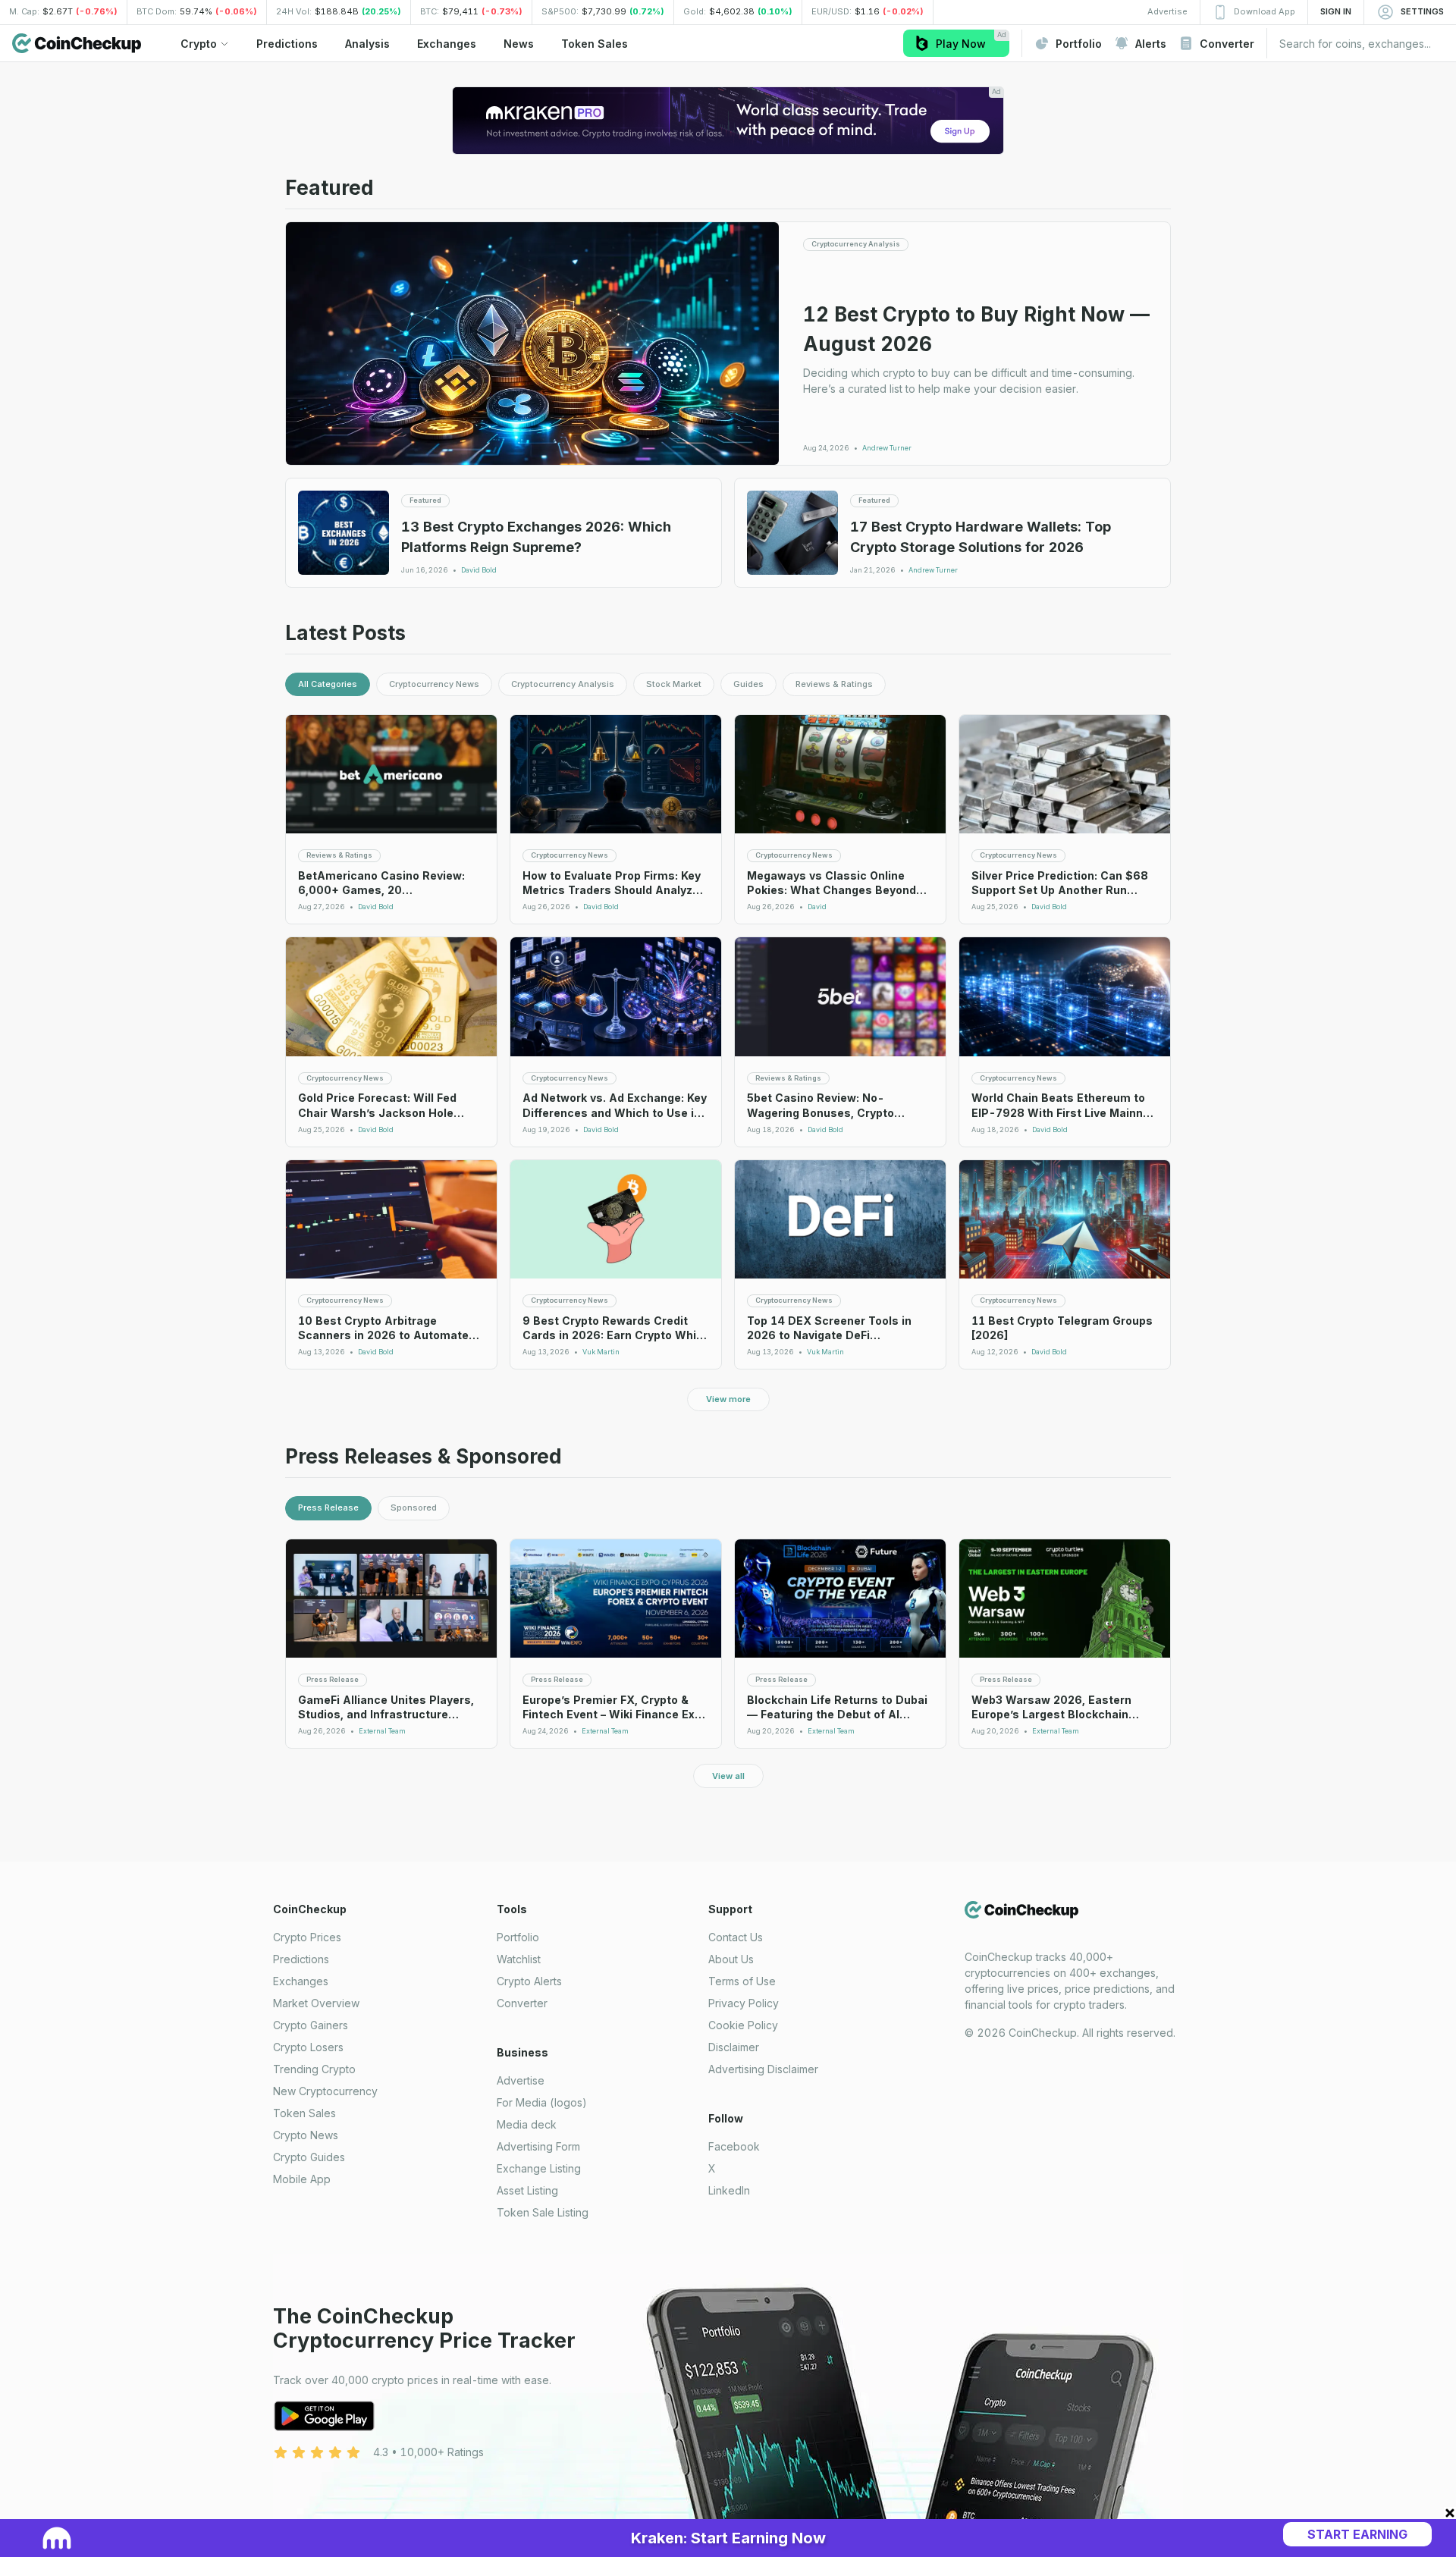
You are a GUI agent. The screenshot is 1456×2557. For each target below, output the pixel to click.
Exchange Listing (539, 2168)
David (817, 907)
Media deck (527, 2124)
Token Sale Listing (543, 2212)
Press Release (328, 1508)
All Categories (328, 684)
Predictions (301, 1959)
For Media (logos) (542, 2102)
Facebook (734, 2146)
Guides (748, 684)
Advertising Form (538, 2146)
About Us (731, 1959)
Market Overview (316, 2003)
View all (728, 1776)
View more (728, 1399)
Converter (522, 2003)
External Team (382, 1731)
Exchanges (301, 1981)
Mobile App (302, 2179)
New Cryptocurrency (325, 2091)
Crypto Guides (309, 2157)
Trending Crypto (314, 2069)
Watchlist (519, 1959)
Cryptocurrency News (434, 684)
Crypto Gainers (311, 2025)
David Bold (479, 570)
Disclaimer (734, 2047)
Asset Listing (527, 2190)
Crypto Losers (308, 2047)
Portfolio (518, 1937)
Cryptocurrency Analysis (563, 684)
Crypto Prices (307, 1937)
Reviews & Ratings (834, 684)
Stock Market (674, 684)
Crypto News (306, 2135)
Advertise (521, 2080)
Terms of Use (742, 1981)
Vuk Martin (601, 1352)
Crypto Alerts (529, 1981)
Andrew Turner (887, 448)
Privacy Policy (744, 2003)
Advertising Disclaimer (763, 2069)
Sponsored (414, 1508)
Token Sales (304, 2113)
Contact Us (736, 1937)
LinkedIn (729, 2190)
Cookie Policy (743, 2025)
